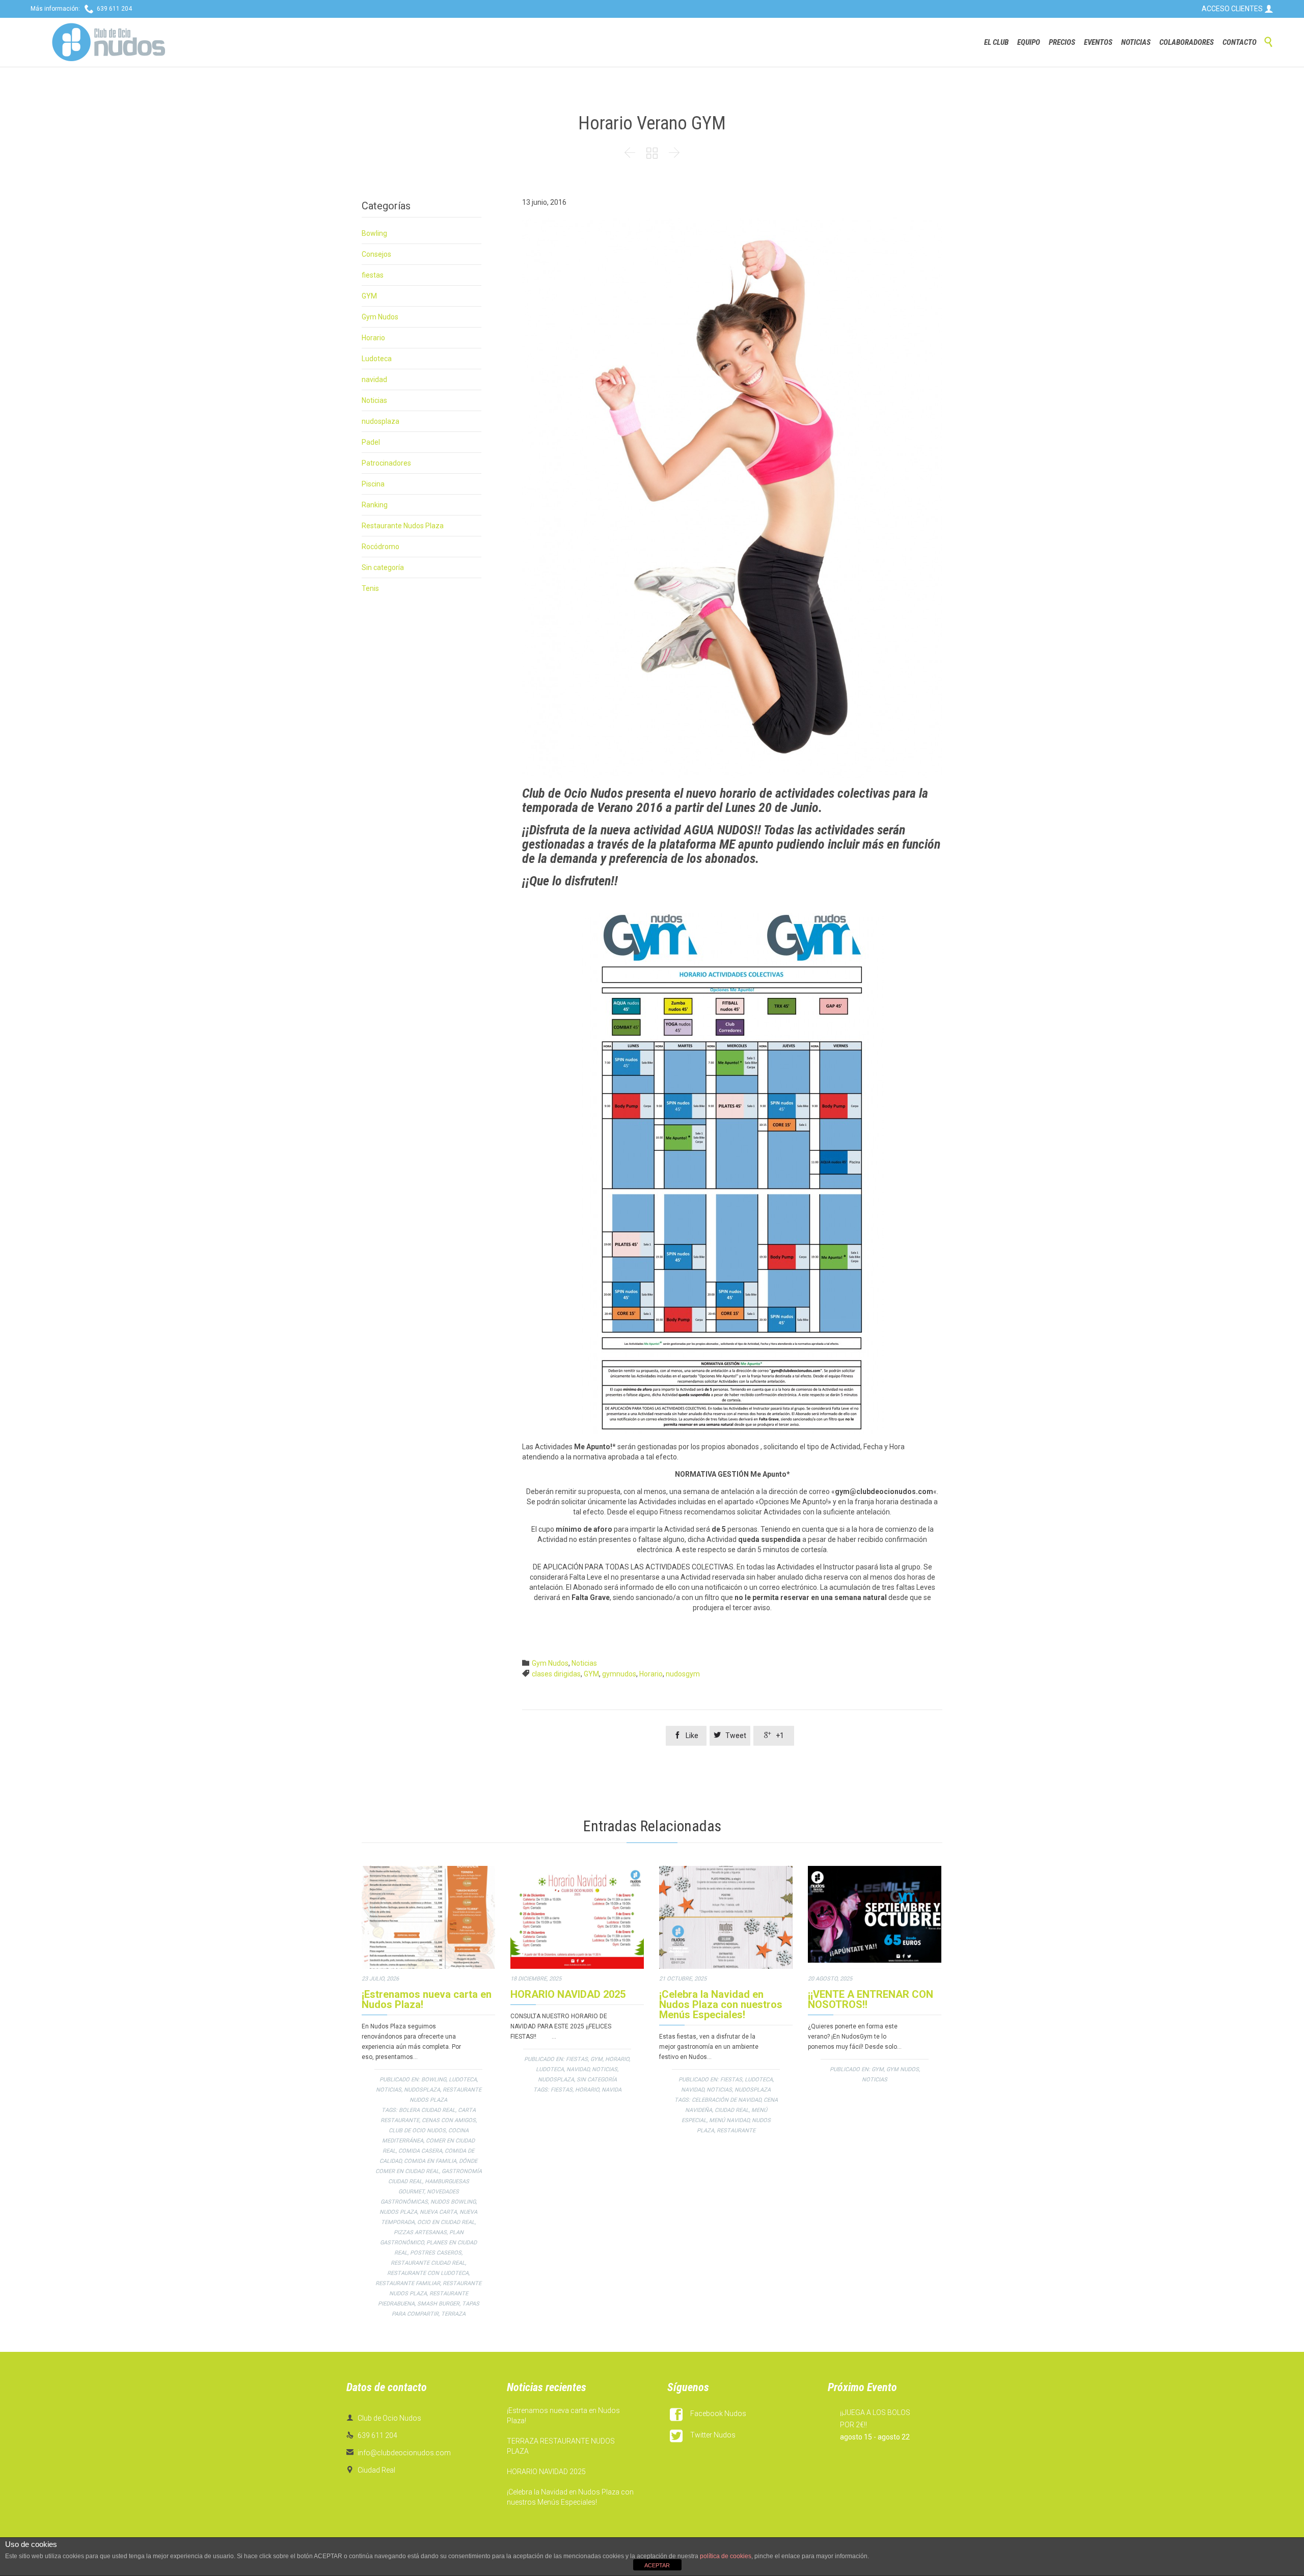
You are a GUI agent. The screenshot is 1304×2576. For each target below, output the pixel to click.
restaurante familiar (408, 2283)
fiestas (373, 275)
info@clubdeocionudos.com (399, 2453)
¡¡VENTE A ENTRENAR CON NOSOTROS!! (871, 1999)
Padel (371, 442)
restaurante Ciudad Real (428, 2263)
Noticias (374, 400)
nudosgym (683, 1674)
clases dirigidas (556, 1674)
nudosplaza (381, 421)
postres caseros (436, 2253)
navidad (374, 379)
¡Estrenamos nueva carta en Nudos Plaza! (427, 1999)
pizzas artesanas (420, 2232)
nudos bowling (453, 2202)
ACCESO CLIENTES (1238, 9)
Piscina (373, 484)
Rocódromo (381, 547)
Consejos (376, 254)
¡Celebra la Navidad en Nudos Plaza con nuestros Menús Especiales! (721, 2004)
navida (612, 2090)
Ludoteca (377, 359)
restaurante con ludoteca (428, 2273)
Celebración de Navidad (726, 2100)
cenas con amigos (449, 2120)
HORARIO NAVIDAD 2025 (568, 1994)
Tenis (370, 588)
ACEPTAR (657, 2565)
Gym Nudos (380, 317)
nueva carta (438, 2212)
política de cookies (726, 2556)
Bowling (374, 233)
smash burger (438, 2304)
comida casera (420, 2151)
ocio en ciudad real (446, 2222)
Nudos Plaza (398, 2212)
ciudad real (732, 2110)
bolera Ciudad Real (427, 2110)
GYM (369, 296)
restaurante (736, 2131)
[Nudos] (108, 42)
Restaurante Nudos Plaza (403, 526)
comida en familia (430, 2161)
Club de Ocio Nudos (417, 2131)
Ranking (375, 505)
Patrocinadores (386, 463)
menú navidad (729, 2120)
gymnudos (619, 1674)
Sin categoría (383, 567)
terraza (453, 2314)
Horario (373, 338)
